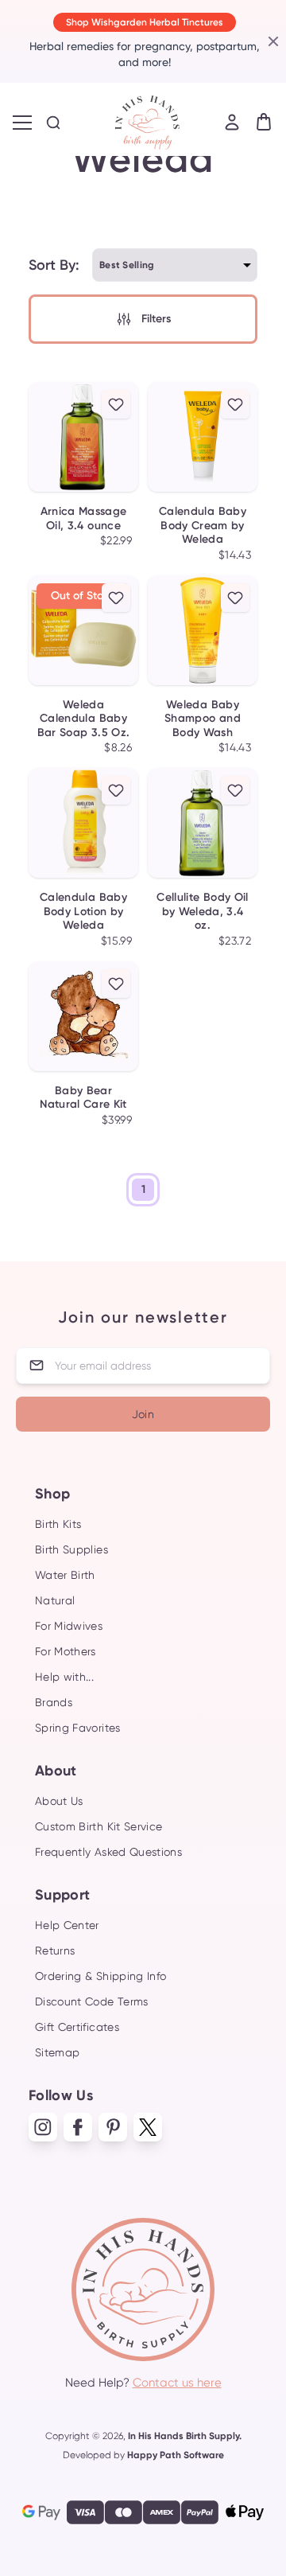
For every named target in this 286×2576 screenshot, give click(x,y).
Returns (55, 1951)
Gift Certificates (77, 2027)
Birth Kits (58, 1524)
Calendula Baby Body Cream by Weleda (203, 525)
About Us (59, 1801)
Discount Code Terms (92, 2001)
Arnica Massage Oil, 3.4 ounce (84, 518)
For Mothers (66, 1651)
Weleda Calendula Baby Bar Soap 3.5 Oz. (84, 719)
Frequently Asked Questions (108, 1852)
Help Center (67, 1925)
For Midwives (69, 1626)
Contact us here (177, 2383)
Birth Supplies (71, 1549)
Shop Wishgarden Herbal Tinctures (145, 22)
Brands (54, 1702)
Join (143, 1414)
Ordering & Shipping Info (100, 1976)
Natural (55, 1600)
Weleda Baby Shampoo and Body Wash (203, 719)
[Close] (272, 41)
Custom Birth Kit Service (99, 1826)
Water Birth (65, 1575)
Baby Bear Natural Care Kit (83, 1098)
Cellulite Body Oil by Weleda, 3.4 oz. (202, 911)
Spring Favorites (78, 1728)
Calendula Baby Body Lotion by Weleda (83, 911)
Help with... (64, 1677)
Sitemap (57, 2052)
